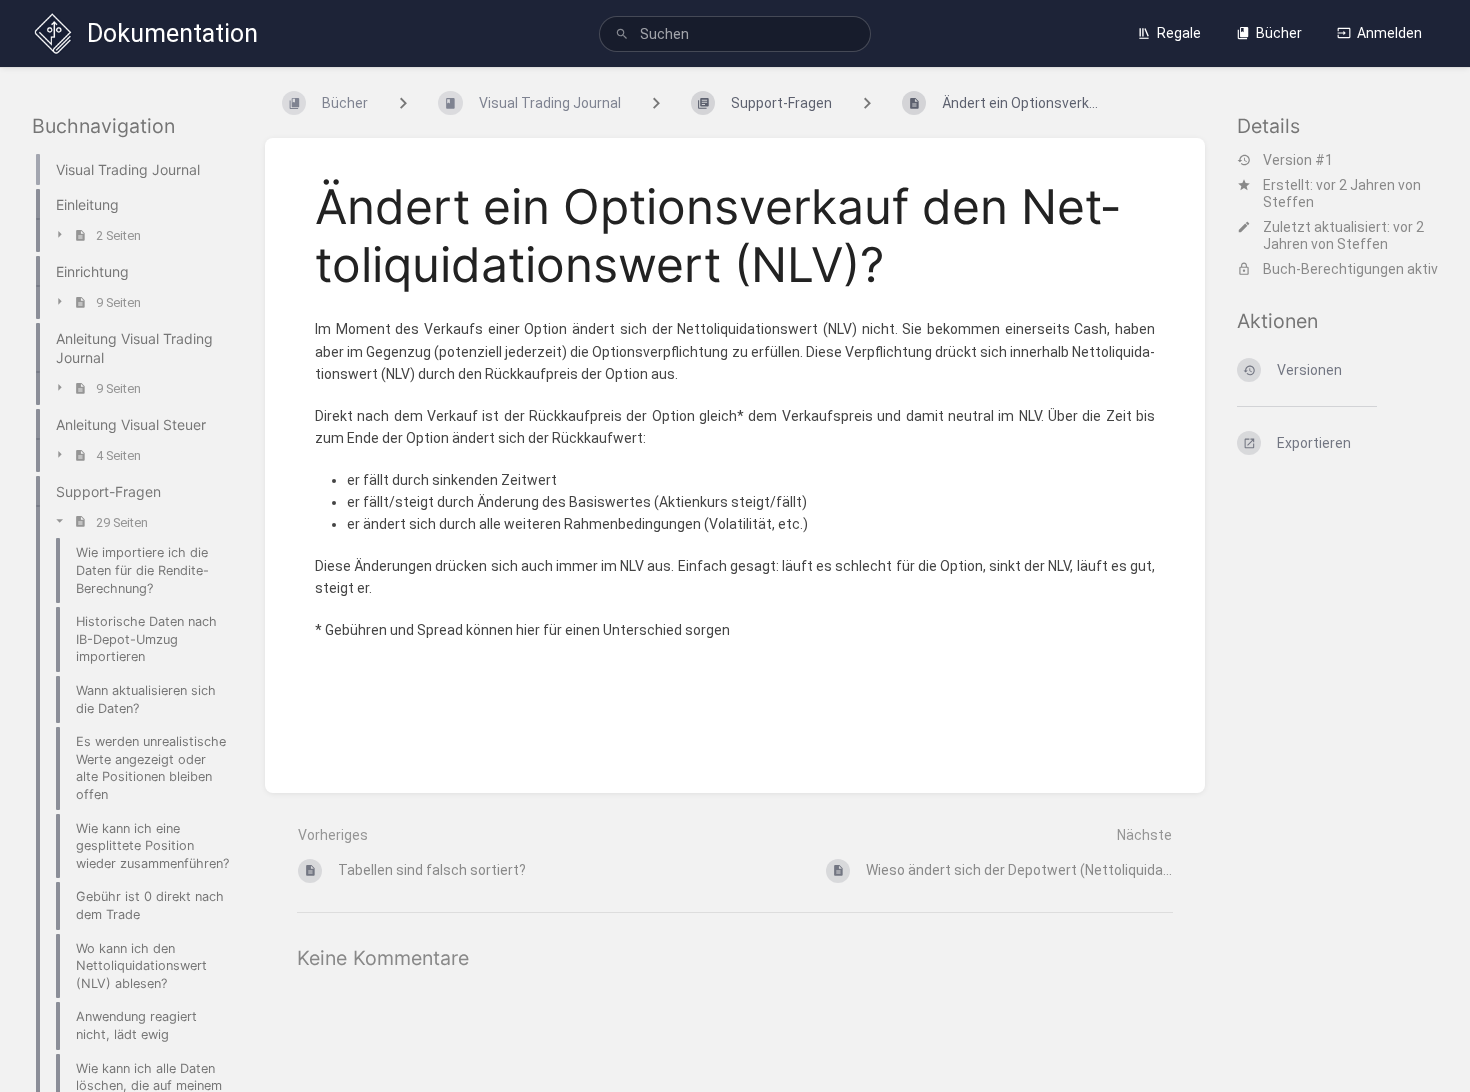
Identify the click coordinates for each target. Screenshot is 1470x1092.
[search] (735, 34)
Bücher (1279, 33)
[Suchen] (622, 34)
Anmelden (1389, 33)
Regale (1179, 33)
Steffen (1288, 202)
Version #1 (1298, 160)
